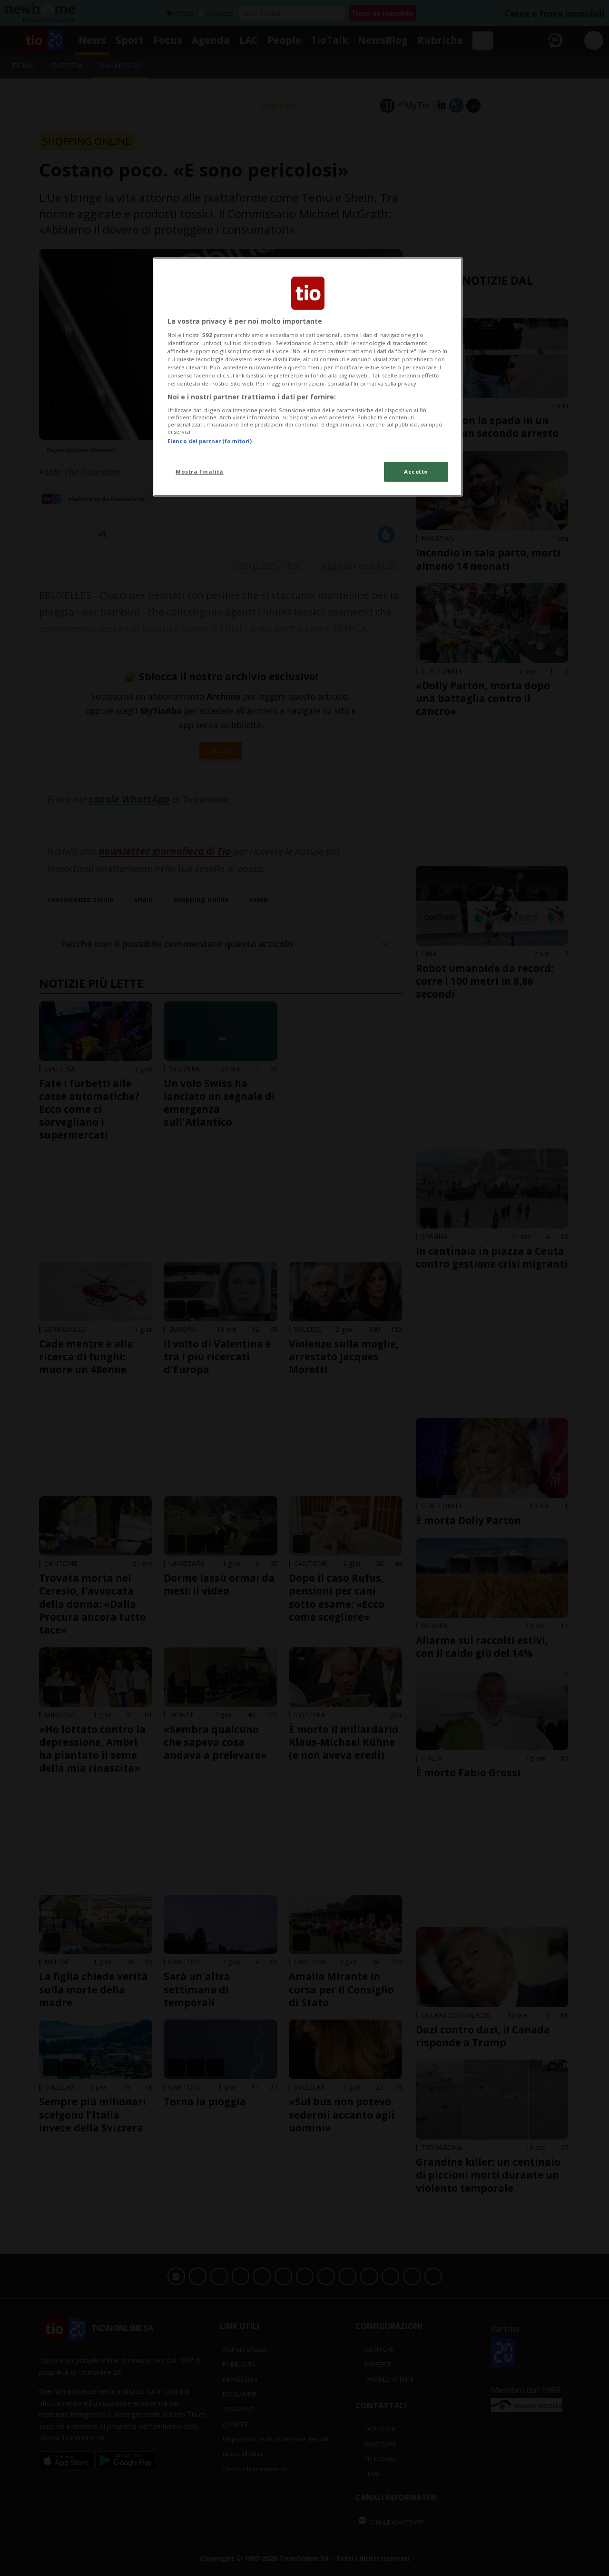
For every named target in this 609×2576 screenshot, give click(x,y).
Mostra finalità (200, 471)
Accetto (416, 471)
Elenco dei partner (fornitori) (210, 441)
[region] (308, 377)
